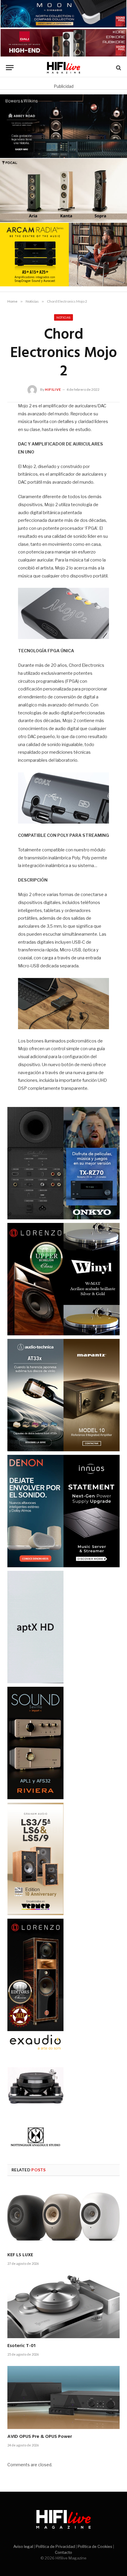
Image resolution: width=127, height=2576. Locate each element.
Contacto (63, 2552)
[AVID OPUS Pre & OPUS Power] (63, 2398)
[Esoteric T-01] (63, 2307)
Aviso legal (23, 2546)
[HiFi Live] (64, 68)
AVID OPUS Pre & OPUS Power (40, 2437)
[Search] (118, 68)
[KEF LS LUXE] (63, 2216)
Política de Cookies (95, 2546)
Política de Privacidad (55, 2546)
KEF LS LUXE (20, 2255)
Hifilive (53, 389)
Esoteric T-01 (21, 2346)
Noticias (63, 317)
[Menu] (10, 68)
